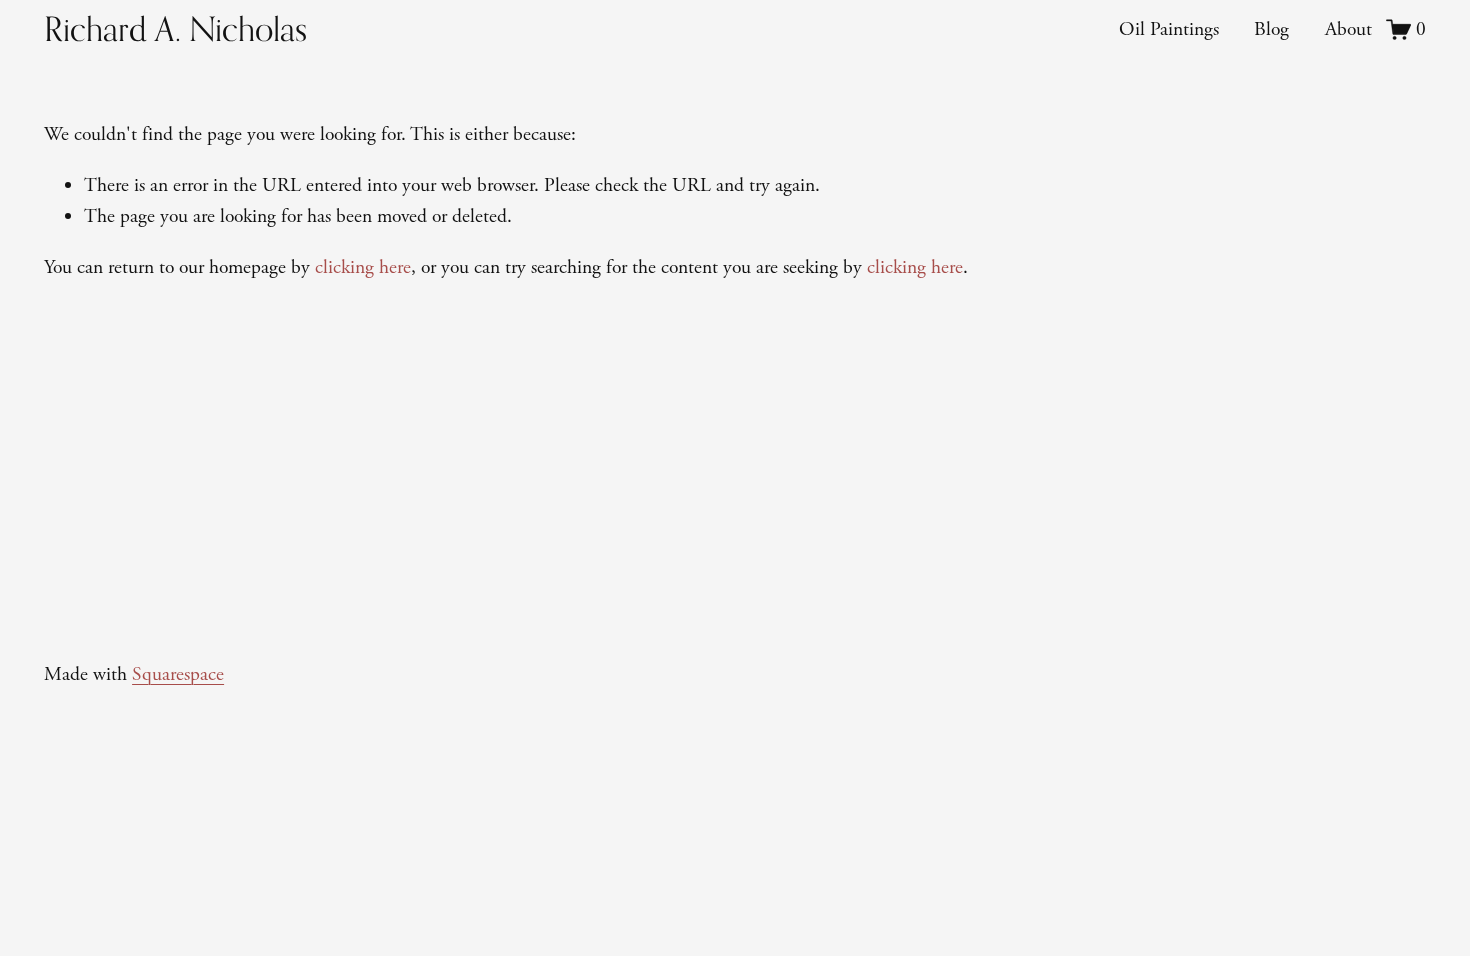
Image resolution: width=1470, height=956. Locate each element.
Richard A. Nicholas (175, 29)
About (1348, 29)
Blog (1271, 29)
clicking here (363, 267)
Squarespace (178, 674)
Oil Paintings (1169, 29)
